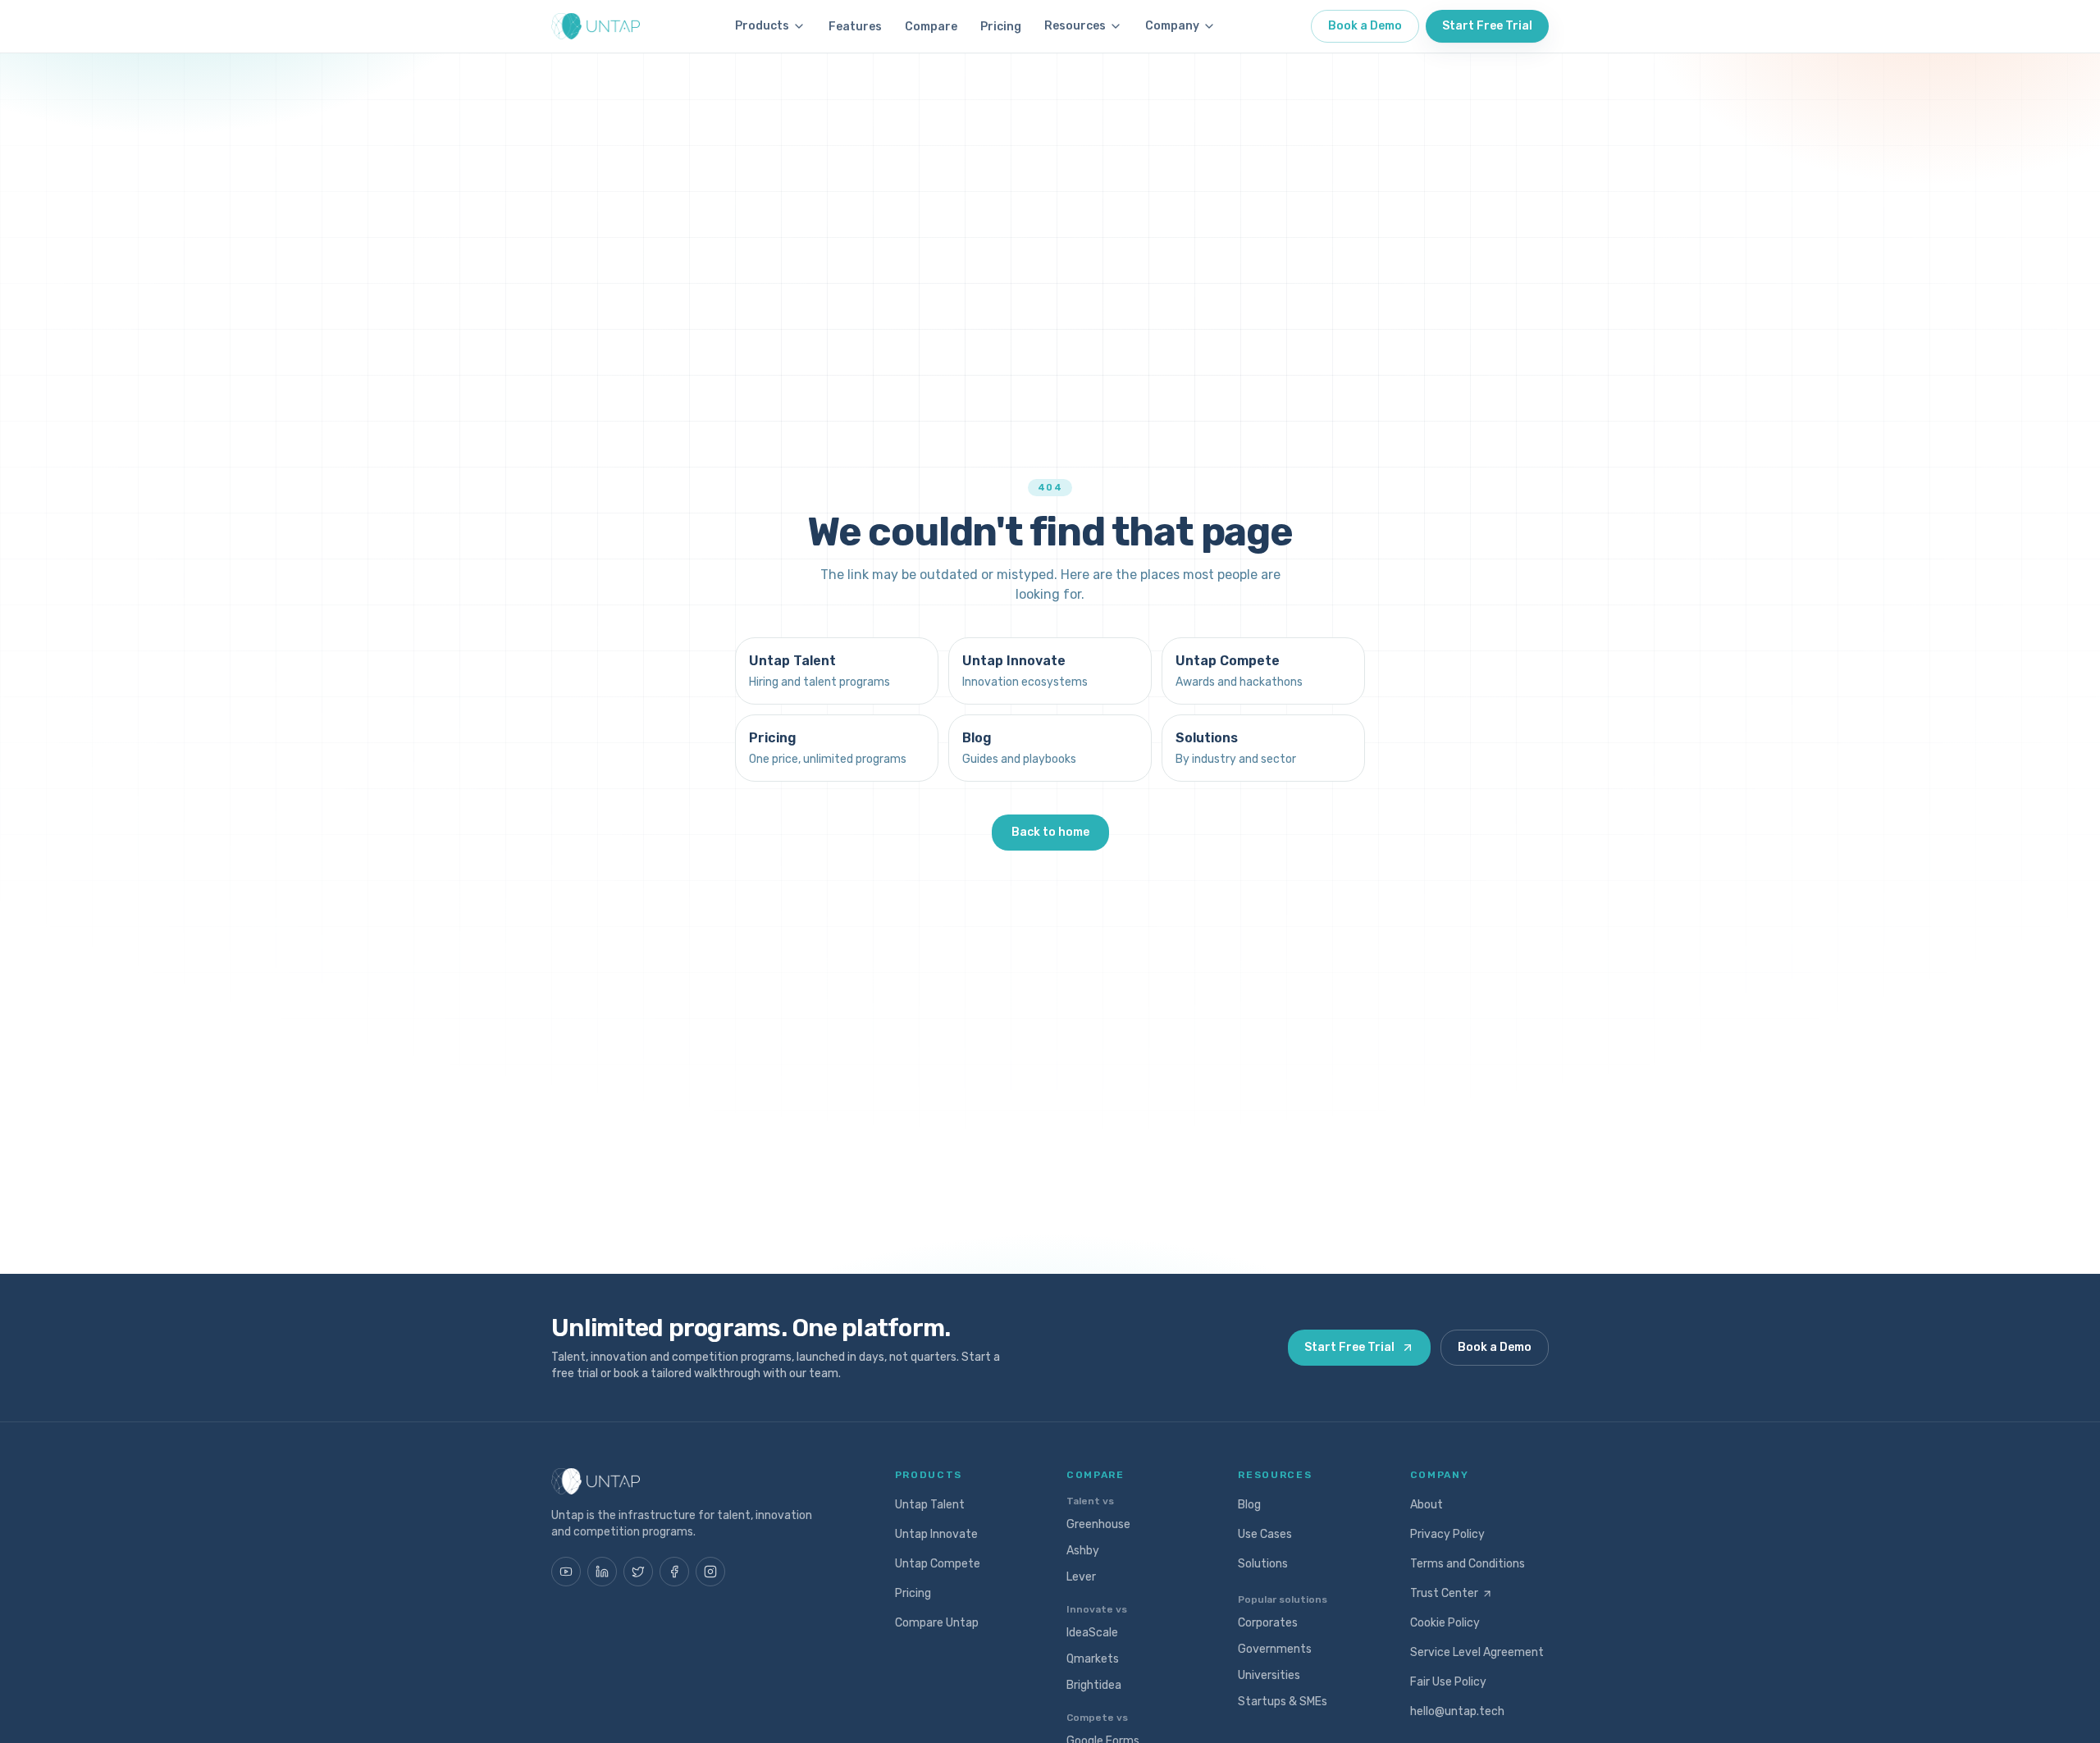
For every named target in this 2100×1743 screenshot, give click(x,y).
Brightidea (1094, 1685)
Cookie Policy (1445, 1623)
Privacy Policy (1447, 1534)
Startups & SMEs (1283, 1702)
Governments (1275, 1649)
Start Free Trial (1487, 26)
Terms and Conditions (1468, 1564)
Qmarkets (1093, 1659)
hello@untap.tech (1457, 1711)
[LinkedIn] (602, 1572)
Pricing (1001, 27)
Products (762, 26)
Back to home (1050, 832)
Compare (931, 27)
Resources (1075, 26)
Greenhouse (1098, 1524)
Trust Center (1444, 1593)
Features (855, 27)
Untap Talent (930, 1505)
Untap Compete (938, 1564)
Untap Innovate (936, 1534)
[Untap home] (596, 26)
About (1427, 1505)
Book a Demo (1365, 26)
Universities (1269, 1675)
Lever (1081, 1577)
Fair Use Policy (1448, 1682)
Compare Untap (937, 1623)
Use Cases (1265, 1534)
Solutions (1263, 1564)
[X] (638, 1572)
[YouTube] (566, 1572)
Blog (1249, 1505)
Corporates (1268, 1623)
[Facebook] (674, 1572)
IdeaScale (1092, 1633)
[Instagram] (710, 1572)
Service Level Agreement (1477, 1652)
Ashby (1083, 1551)
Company (1172, 26)
